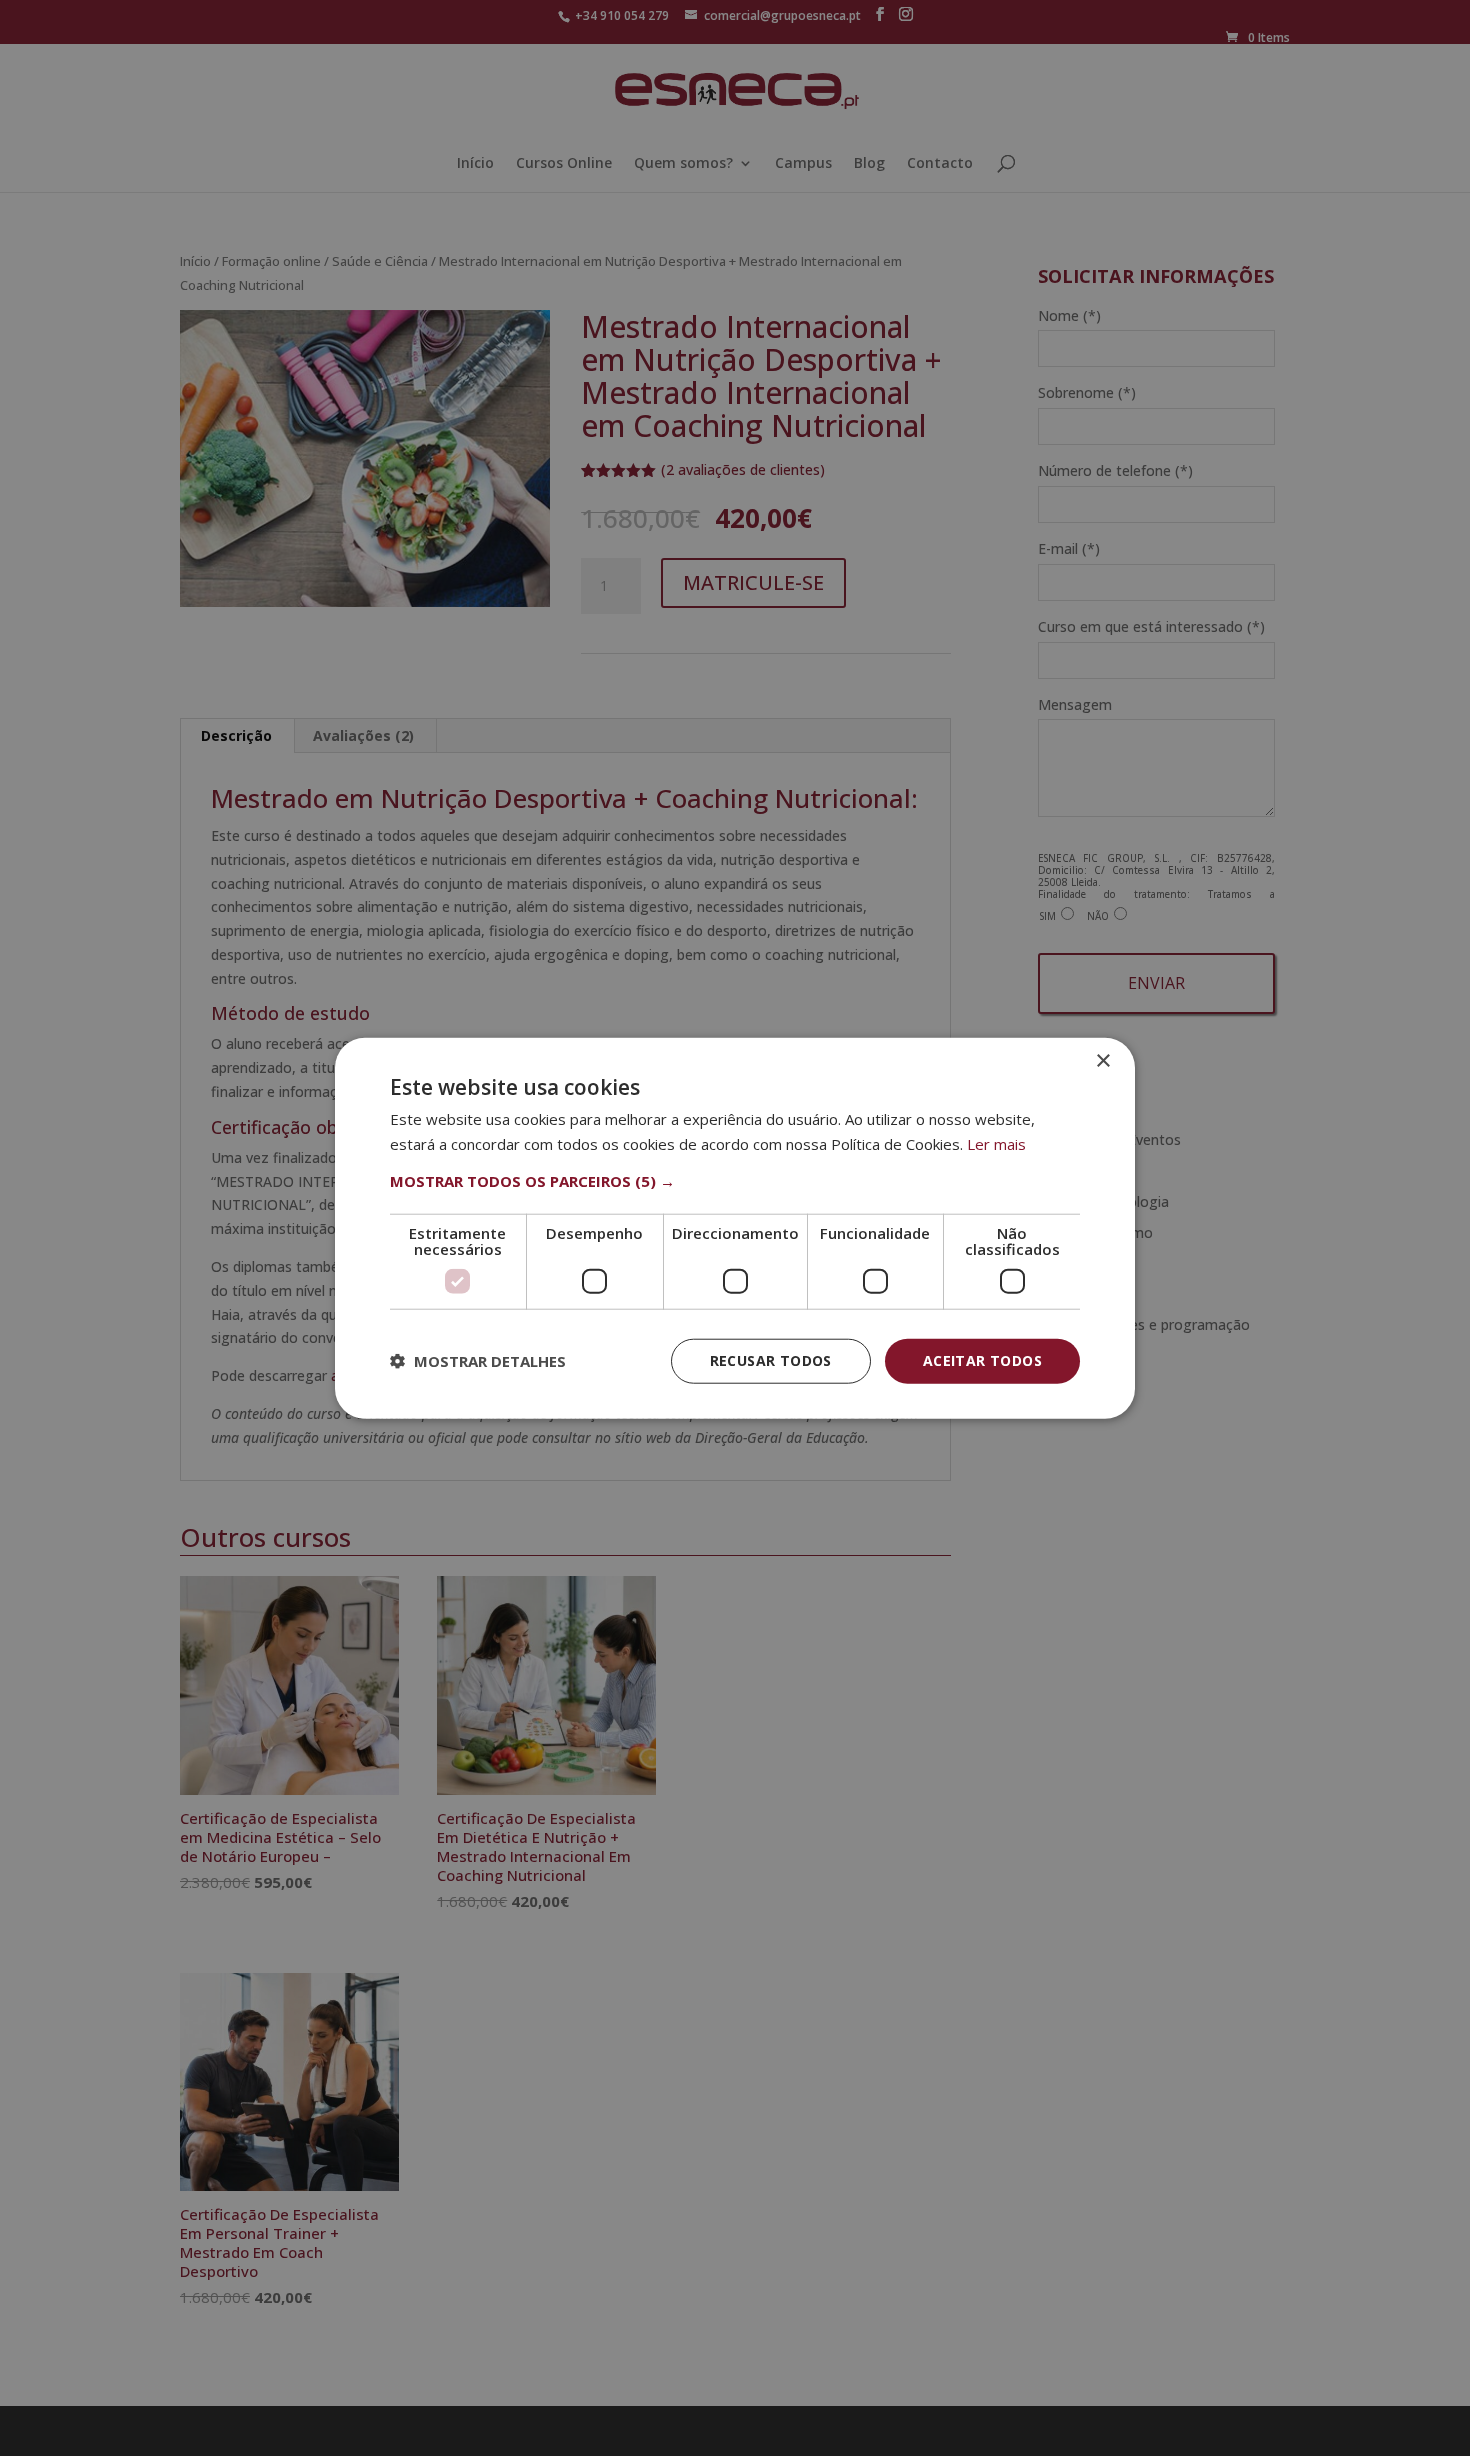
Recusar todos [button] (771, 1360)
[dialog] (735, 1228)
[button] (735, 1181)
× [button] (1102, 1061)
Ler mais (996, 1144)
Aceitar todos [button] (982, 1360)
